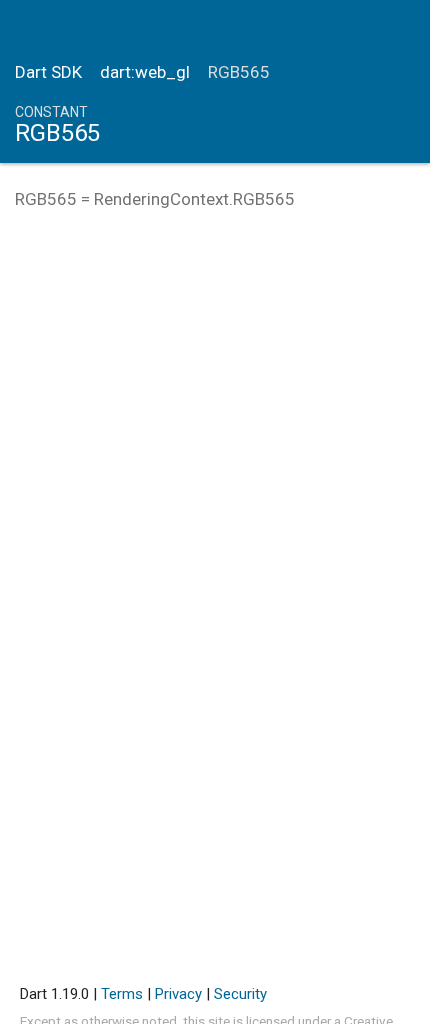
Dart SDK (48, 72)
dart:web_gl (145, 72)
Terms (122, 994)
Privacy (178, 994)
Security (240, 994)
